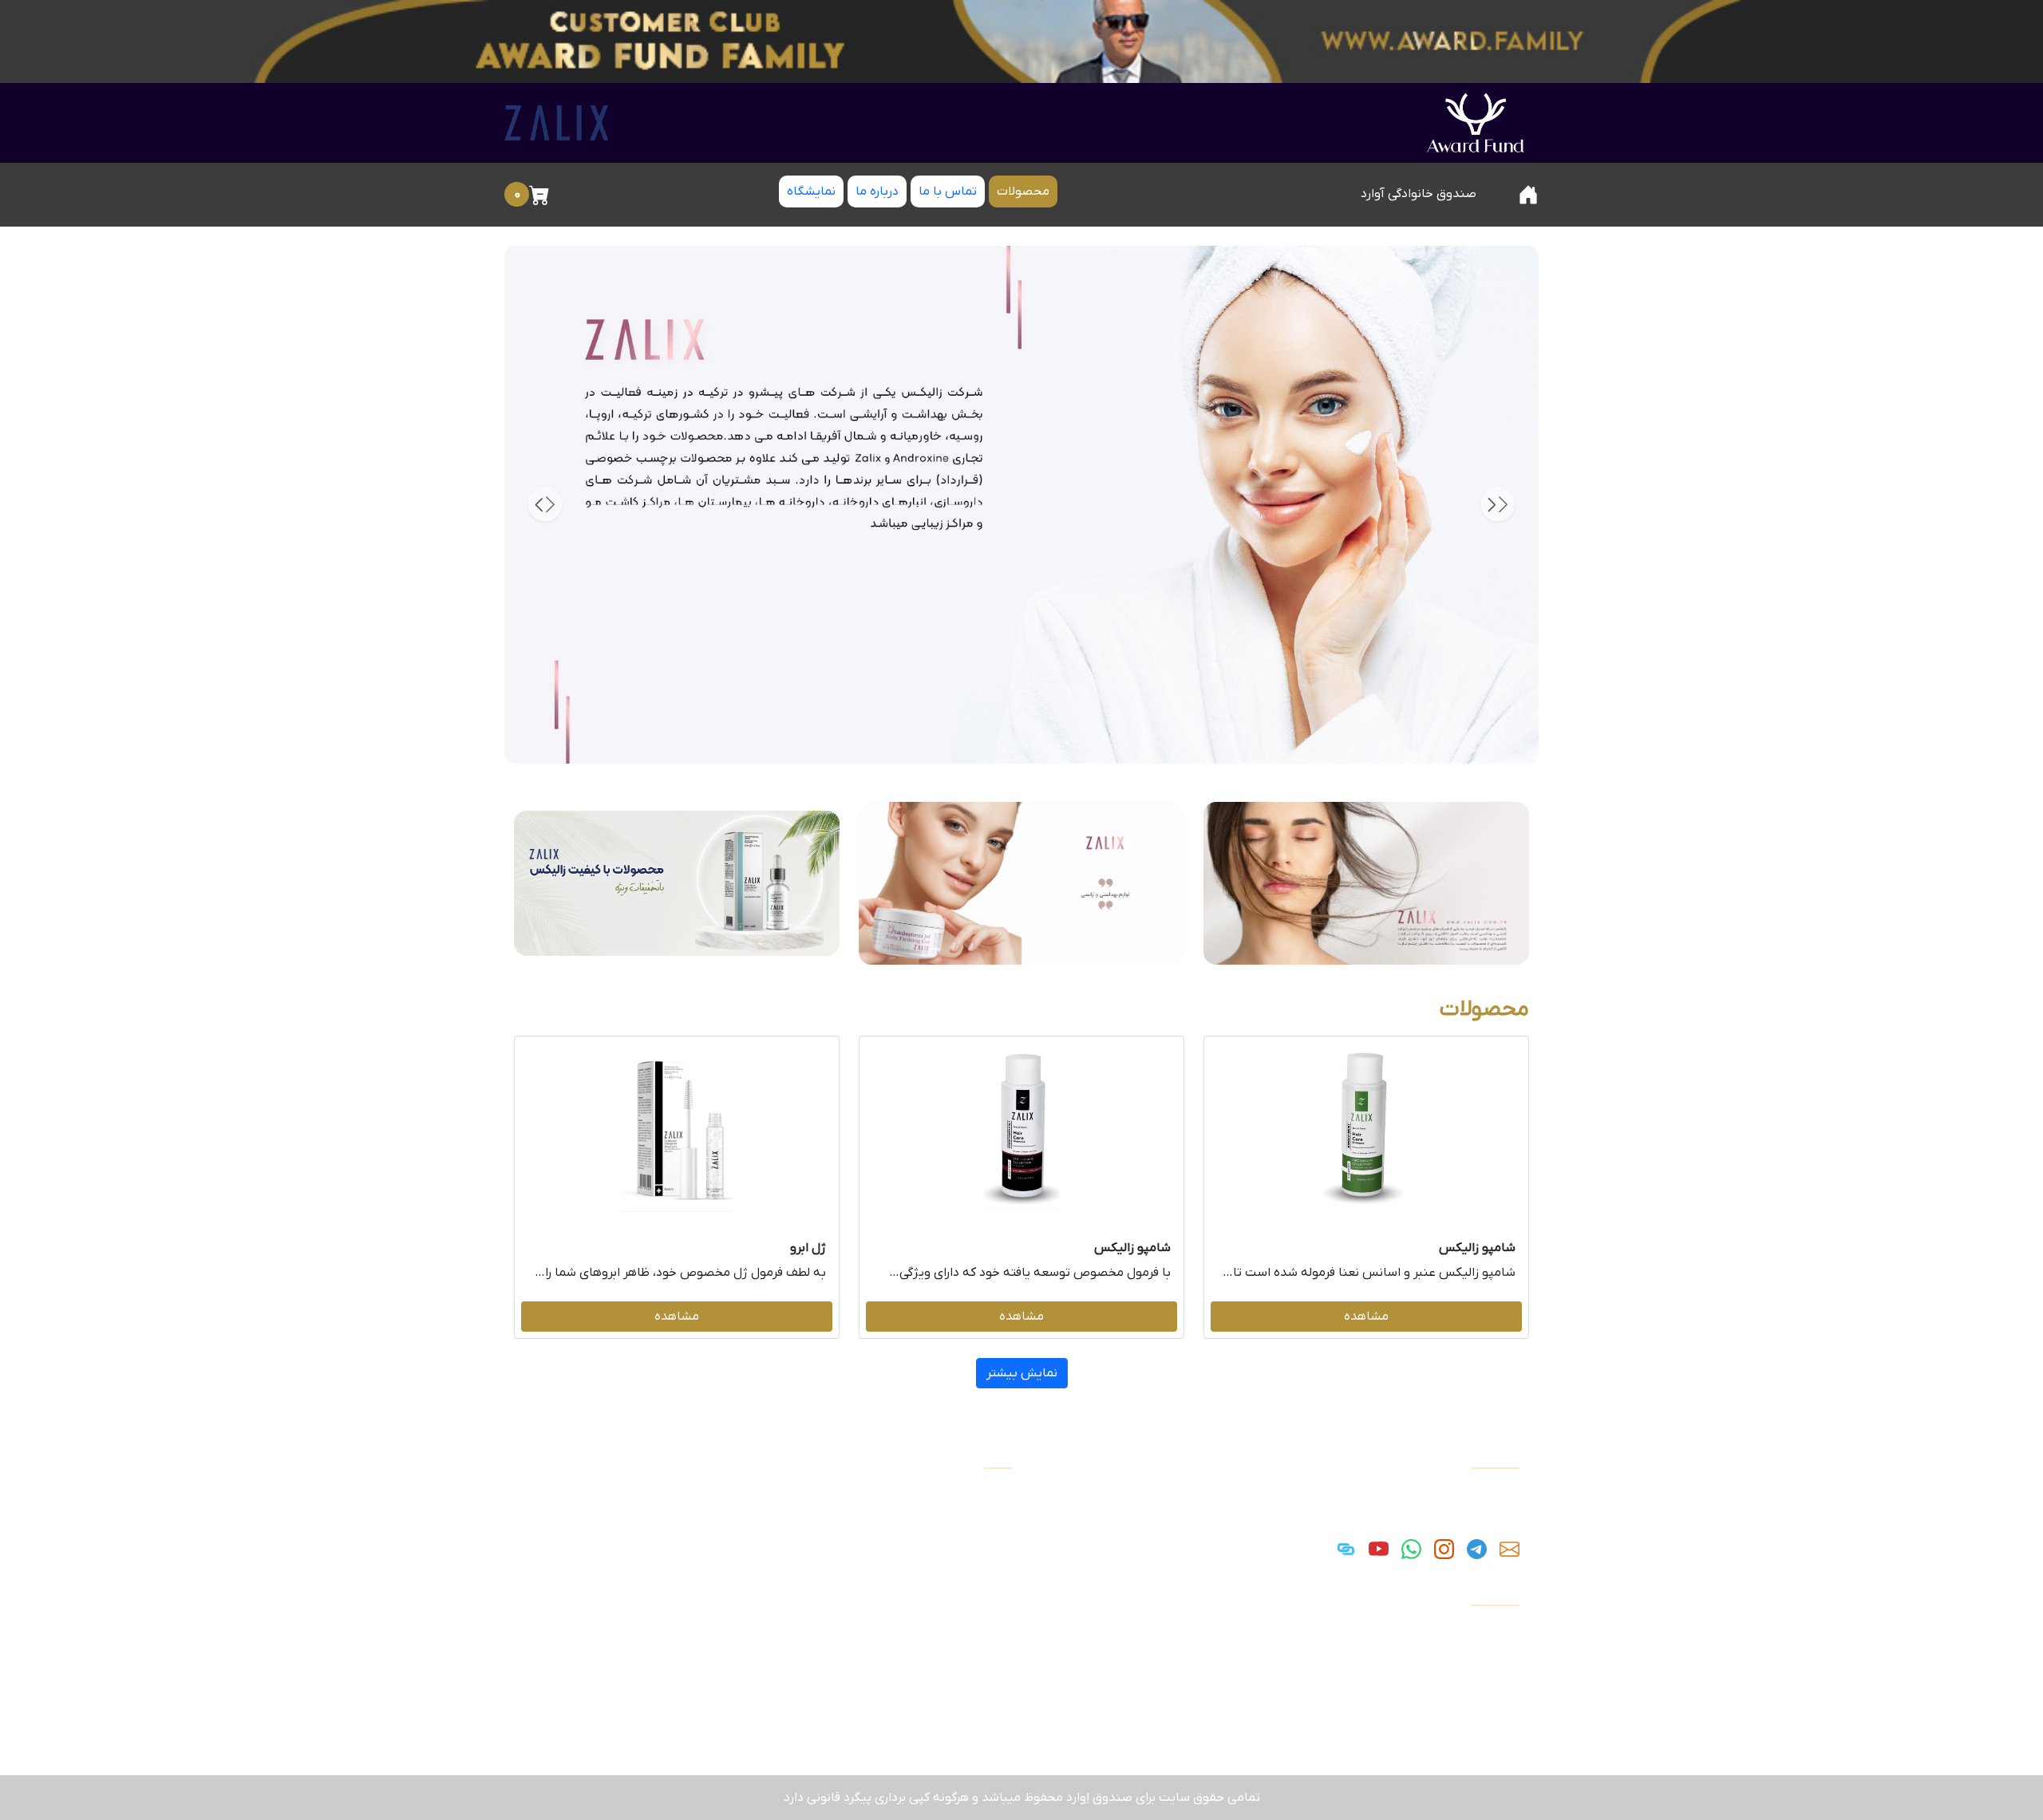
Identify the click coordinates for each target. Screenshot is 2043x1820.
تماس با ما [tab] (948, 191)
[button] (545, 504)
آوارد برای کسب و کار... (1457, 1686)
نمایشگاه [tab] (811, 191)
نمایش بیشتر (1022, 1373)
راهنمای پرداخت (1474, 1648)
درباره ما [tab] (877, 191)
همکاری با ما (1483, 1705)
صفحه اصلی (1483, 1629)
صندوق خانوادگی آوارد (1419, 194)
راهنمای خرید (1482, 1667)
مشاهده (1366, 1317)
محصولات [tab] (1023, 191)
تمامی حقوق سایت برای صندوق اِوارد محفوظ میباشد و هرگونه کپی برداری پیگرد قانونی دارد (1022, 1798)
